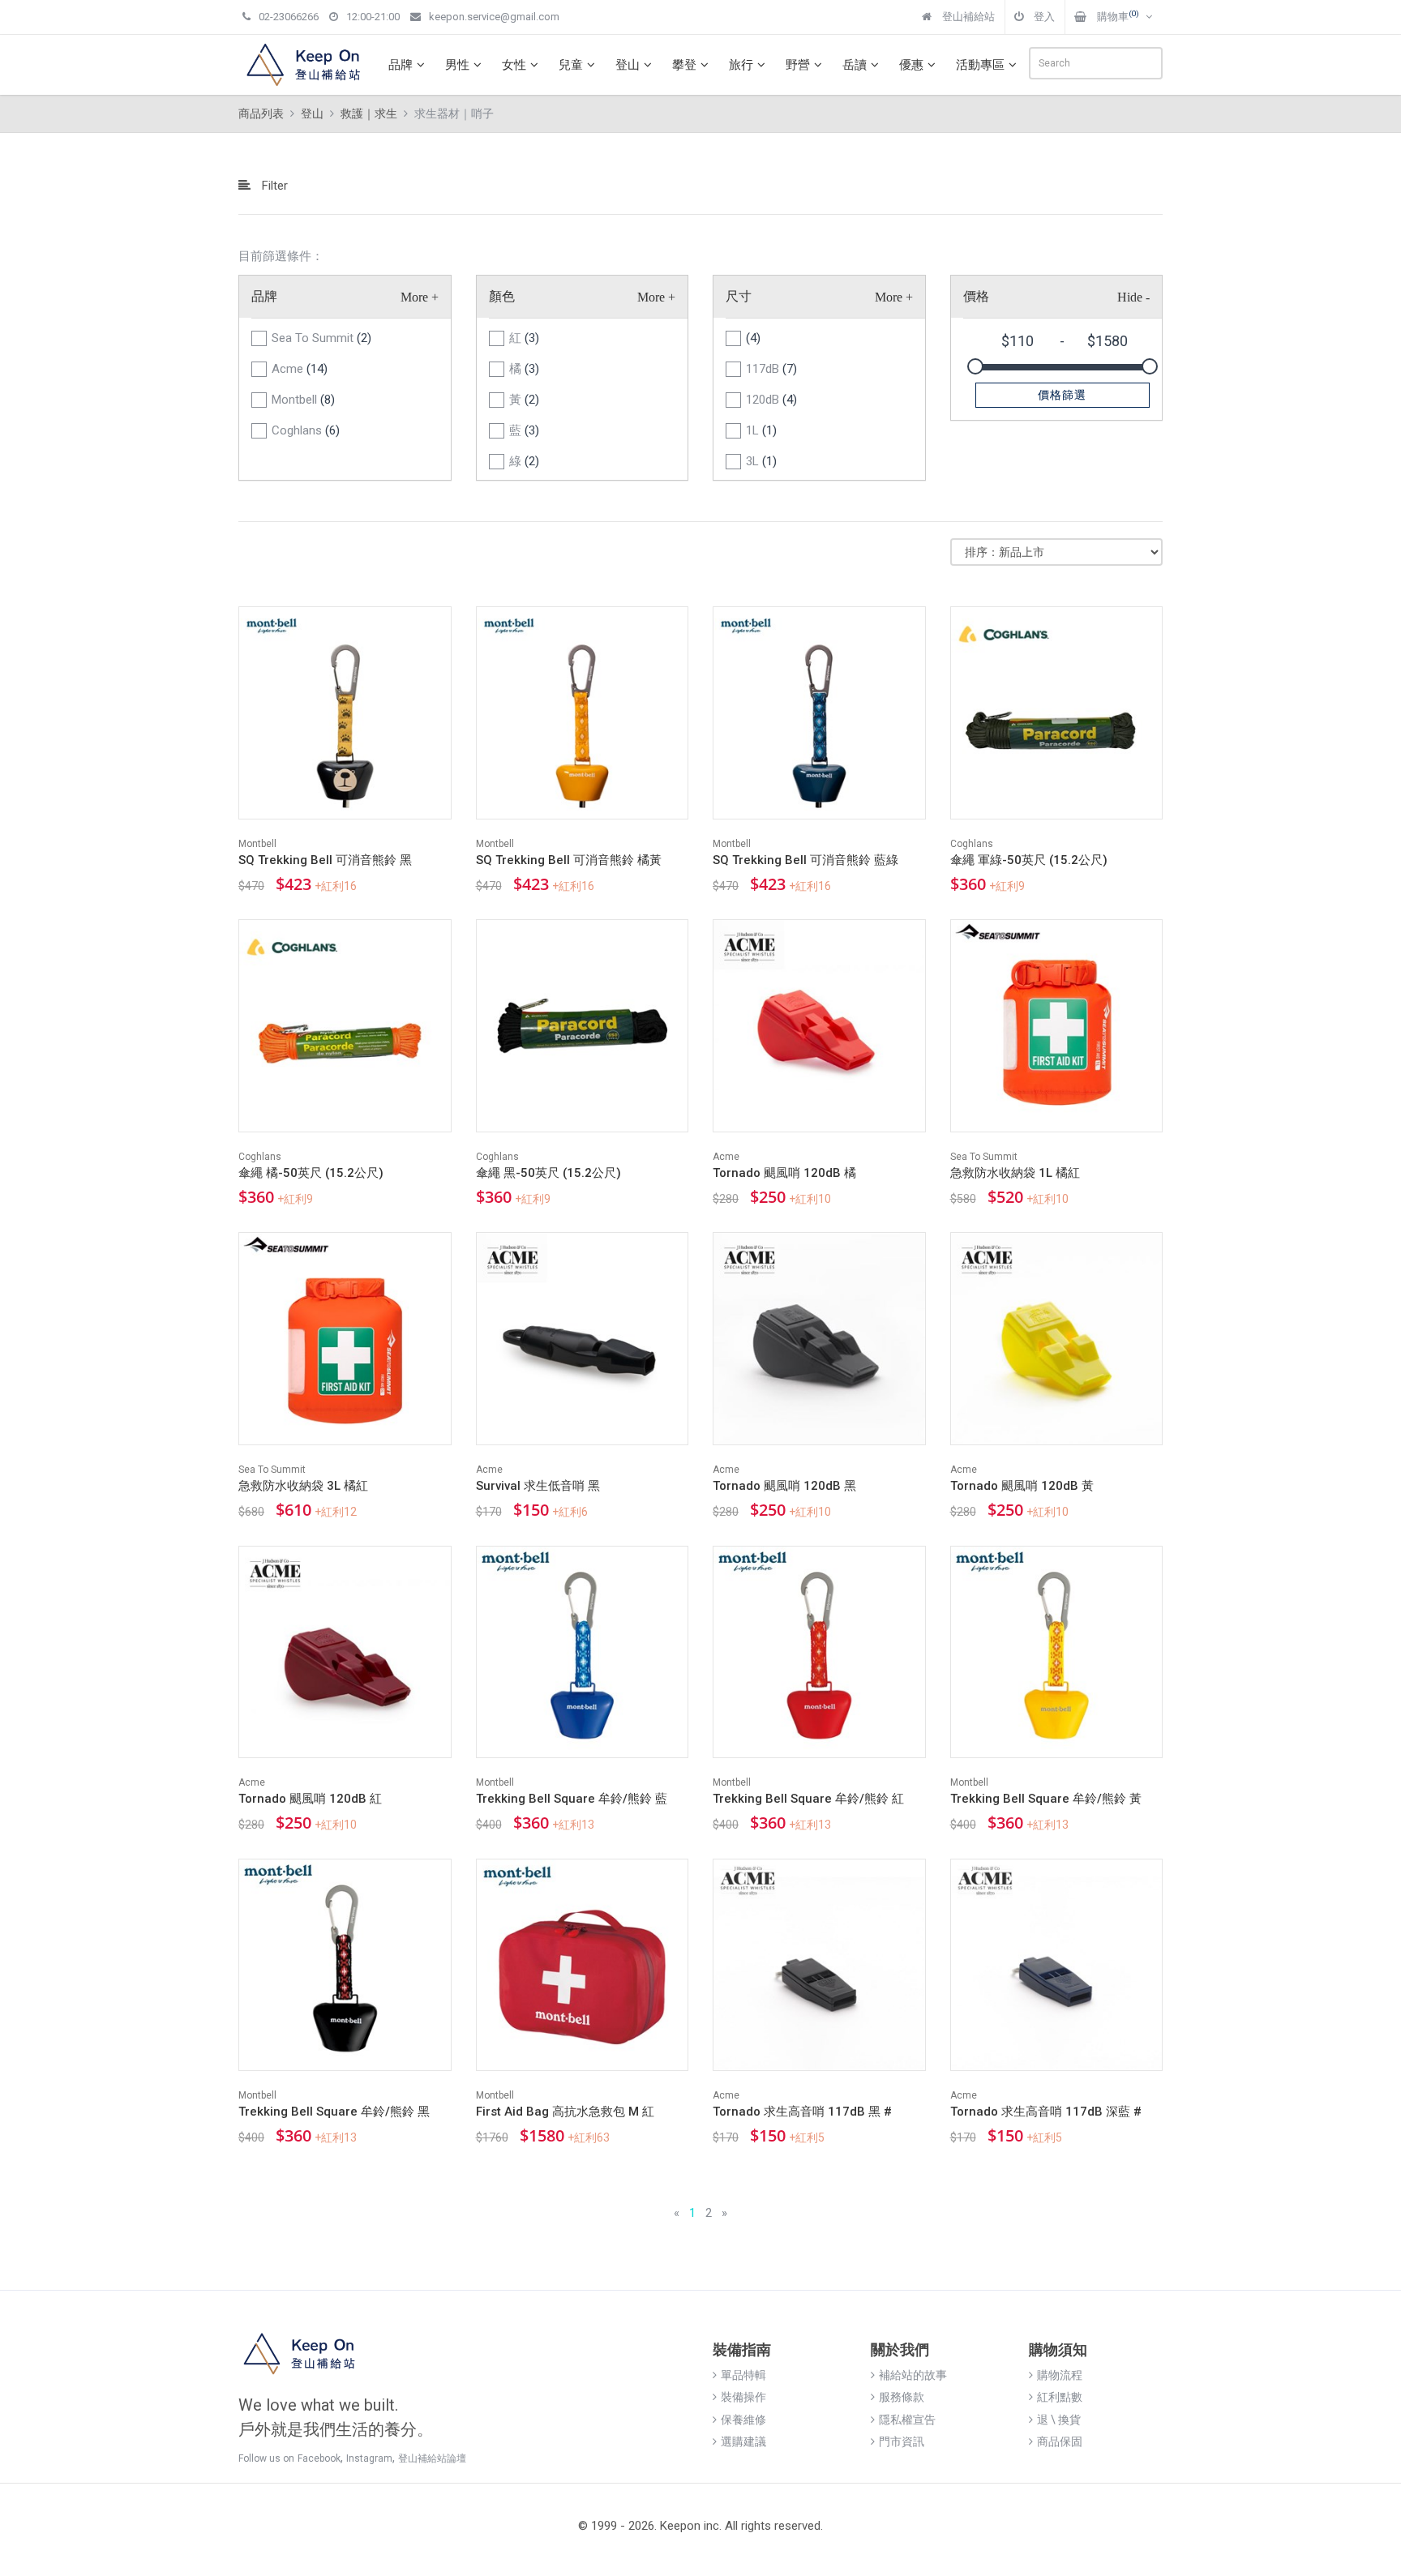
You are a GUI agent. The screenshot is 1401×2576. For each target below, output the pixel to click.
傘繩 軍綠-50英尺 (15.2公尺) (1029, 860)
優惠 (911, 65)
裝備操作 (743, 2397)
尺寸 (739, 296)
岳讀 (855, 65)
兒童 (571, 65)
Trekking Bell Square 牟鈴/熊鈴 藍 (572, 1799)
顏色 (502, 296)
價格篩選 (1062, 395)
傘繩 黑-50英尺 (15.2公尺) (548, 1173)
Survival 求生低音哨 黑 (538, 1486)
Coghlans (306, 430)
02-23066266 (289, 17)
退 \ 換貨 (1059, 2420)
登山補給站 (967, 17)
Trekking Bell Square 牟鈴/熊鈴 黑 (334, 2112)
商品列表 (261, 113)
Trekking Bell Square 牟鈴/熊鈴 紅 (808, 1799)
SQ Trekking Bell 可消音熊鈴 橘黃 (569, 860)
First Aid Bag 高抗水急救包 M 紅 (565, 2112)
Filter (273, 186)
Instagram (369, 2458)
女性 (514, 65)
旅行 (741, 65)
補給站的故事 (913, 2375)
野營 (798, 65)
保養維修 (743, 2420)
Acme (300, 369)
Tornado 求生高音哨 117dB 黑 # (802, 2112)
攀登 (684, 65)
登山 (628, 65)
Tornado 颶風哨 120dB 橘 (784, 1173)
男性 (457, 65)
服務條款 (902, 2397)
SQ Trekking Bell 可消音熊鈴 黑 (325, 860)
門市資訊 (902, 2441)
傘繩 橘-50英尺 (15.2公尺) (311, 1173)
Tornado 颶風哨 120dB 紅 (310, 1799)
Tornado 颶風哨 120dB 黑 (784, 1486)
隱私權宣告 (907, 2420)
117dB (771, 369)
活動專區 (980, 65)
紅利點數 (1060, 2397)
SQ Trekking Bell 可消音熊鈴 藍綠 (805, 860)
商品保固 (1060, 2441)
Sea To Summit (321, 338)
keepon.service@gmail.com (494, 17)
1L (761, 430)
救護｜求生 (369, 113)
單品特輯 (743, 2375)
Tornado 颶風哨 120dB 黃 (1022, 1486)
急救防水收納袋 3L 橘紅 (303, 1486)
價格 (976, 296)
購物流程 (1060, 2375)
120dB (771, 400)
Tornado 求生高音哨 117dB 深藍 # (1046, 2112)
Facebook (319, 2458)
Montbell (303, 400)
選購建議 (743, 2441)
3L (761, 461)
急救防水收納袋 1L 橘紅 (1015, 1173)
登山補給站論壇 (432, 2458)
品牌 (401, 65)
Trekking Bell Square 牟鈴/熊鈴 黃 (1046, 1799)
